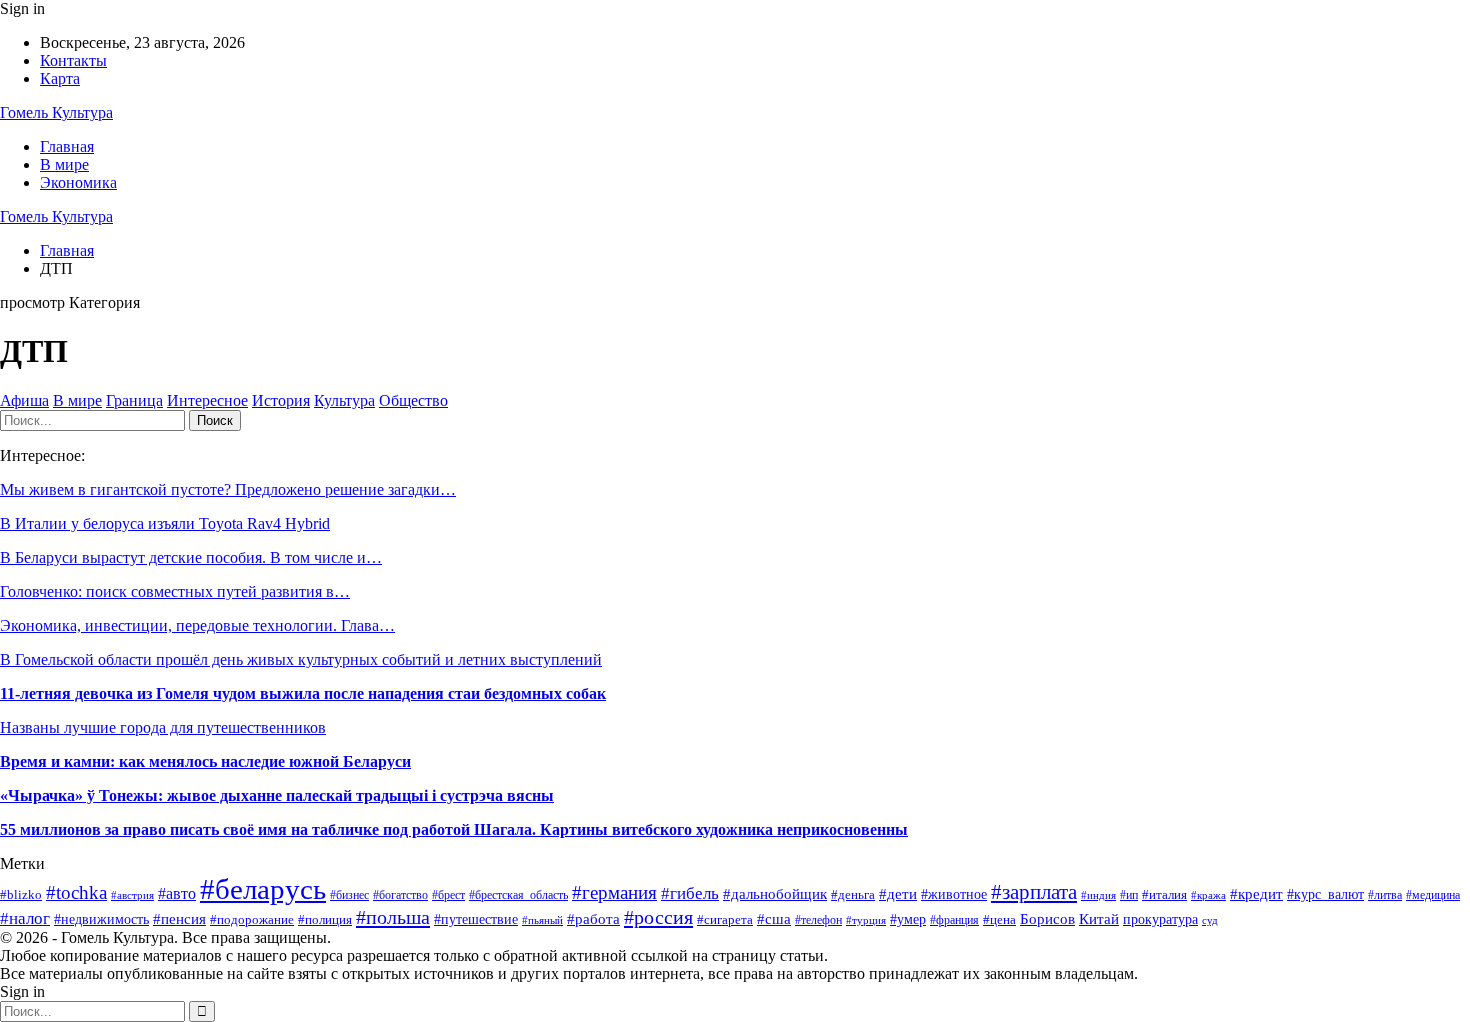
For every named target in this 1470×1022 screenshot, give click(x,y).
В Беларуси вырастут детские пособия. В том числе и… (191, 557)
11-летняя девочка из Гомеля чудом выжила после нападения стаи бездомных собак (303, 693)
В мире (64, 164)
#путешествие (476, 919)
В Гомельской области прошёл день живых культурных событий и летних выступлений (301, 659)
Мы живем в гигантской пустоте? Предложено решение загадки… (228, 489)
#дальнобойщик (775, 893)
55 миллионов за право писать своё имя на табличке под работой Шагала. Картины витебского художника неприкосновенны (454, 829)
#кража (1208, 895)
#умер (908, 919)
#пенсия (179, 919)
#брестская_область (518, 895)
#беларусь (263, 889)
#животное (954, 894)
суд (1210, 920)
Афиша (24, 400)
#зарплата (1034, 891)
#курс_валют (1325, 894)
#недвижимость (101, 919)
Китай (1099, 919)
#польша (393, 917)
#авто (177, 893)
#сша (774, 918)
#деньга (853, 894)
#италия (1164, 895)
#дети (898, 894)
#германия (614, 892)
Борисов (1047, 918)
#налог (25, 918)
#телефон (818, 920)
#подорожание (252, 919)
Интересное (207, 400)
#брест (448, 895)
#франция (954, 920)
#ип (1129, 895)
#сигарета (725, 919)
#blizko (21, 894)
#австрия (132, 895)
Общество (413, 400)
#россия (658, 917)
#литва (1385, 895)
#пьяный (542, 920)
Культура (344, 400)
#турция (866, 920)
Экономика (78, 182)
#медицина (1433, 895)
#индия (1098, 895)
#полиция (325, 919)
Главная (67, 146)
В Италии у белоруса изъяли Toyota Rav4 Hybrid (165, 523)
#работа (593, 919)
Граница (134, 400)
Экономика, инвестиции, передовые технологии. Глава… (197, 625)
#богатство (400, 895)
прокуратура (1160, 919)
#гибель (690, 893)
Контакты (73, 60)
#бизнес (349, 895)
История (281, 400)
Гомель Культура (56, 112)
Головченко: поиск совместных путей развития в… (175, 591)
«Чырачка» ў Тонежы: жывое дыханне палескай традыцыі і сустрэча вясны (277, 795)
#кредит (1256, 894)
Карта (60, 78)
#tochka (76, 892)
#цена (999, 920)
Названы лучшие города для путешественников (163, 727)
